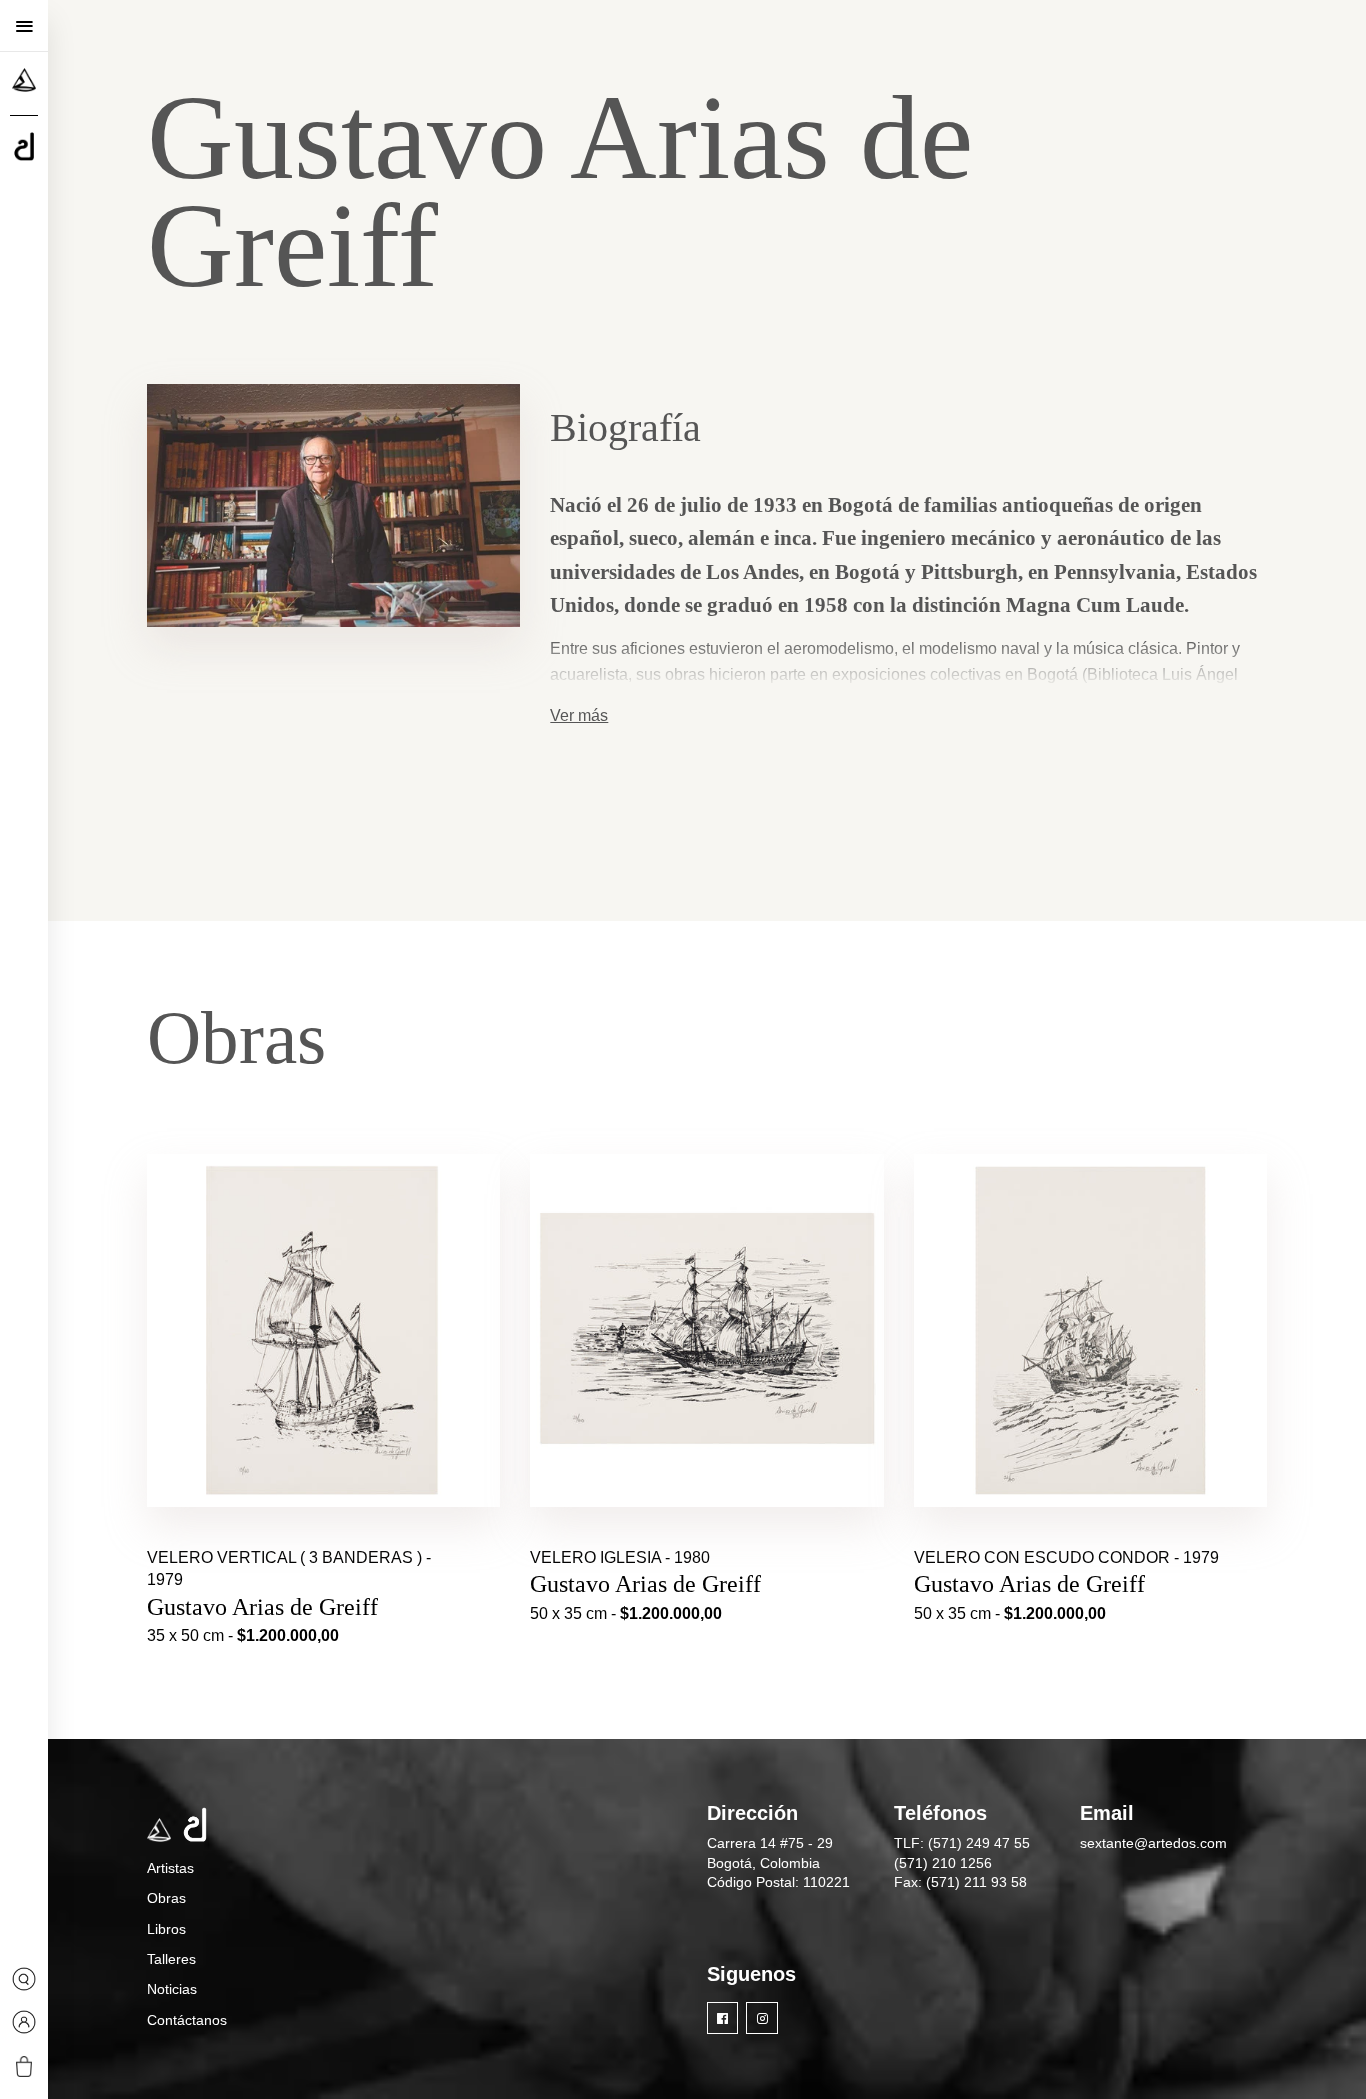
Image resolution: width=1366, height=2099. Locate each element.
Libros (166, 1929)
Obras (166, 1898)
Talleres (171, 1959)
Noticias (172, 1989)
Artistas (170, 1868)
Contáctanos (187, 2020)
